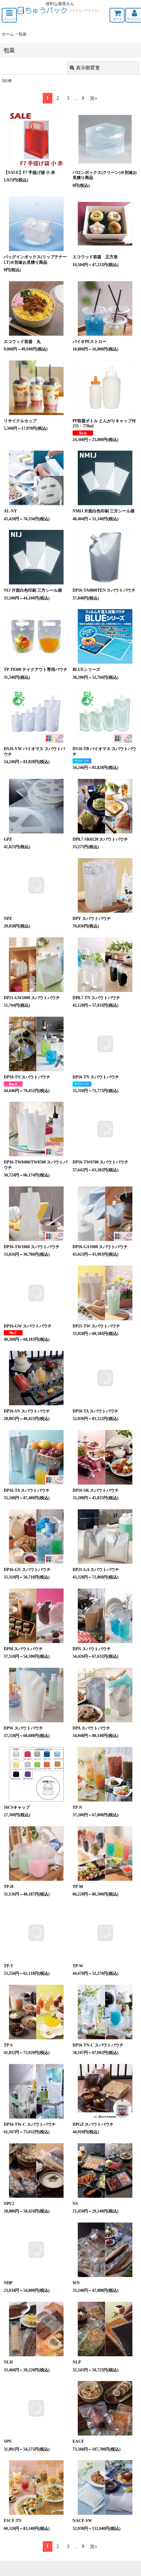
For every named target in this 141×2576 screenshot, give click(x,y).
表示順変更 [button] (88, 68)
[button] (9, 15)
